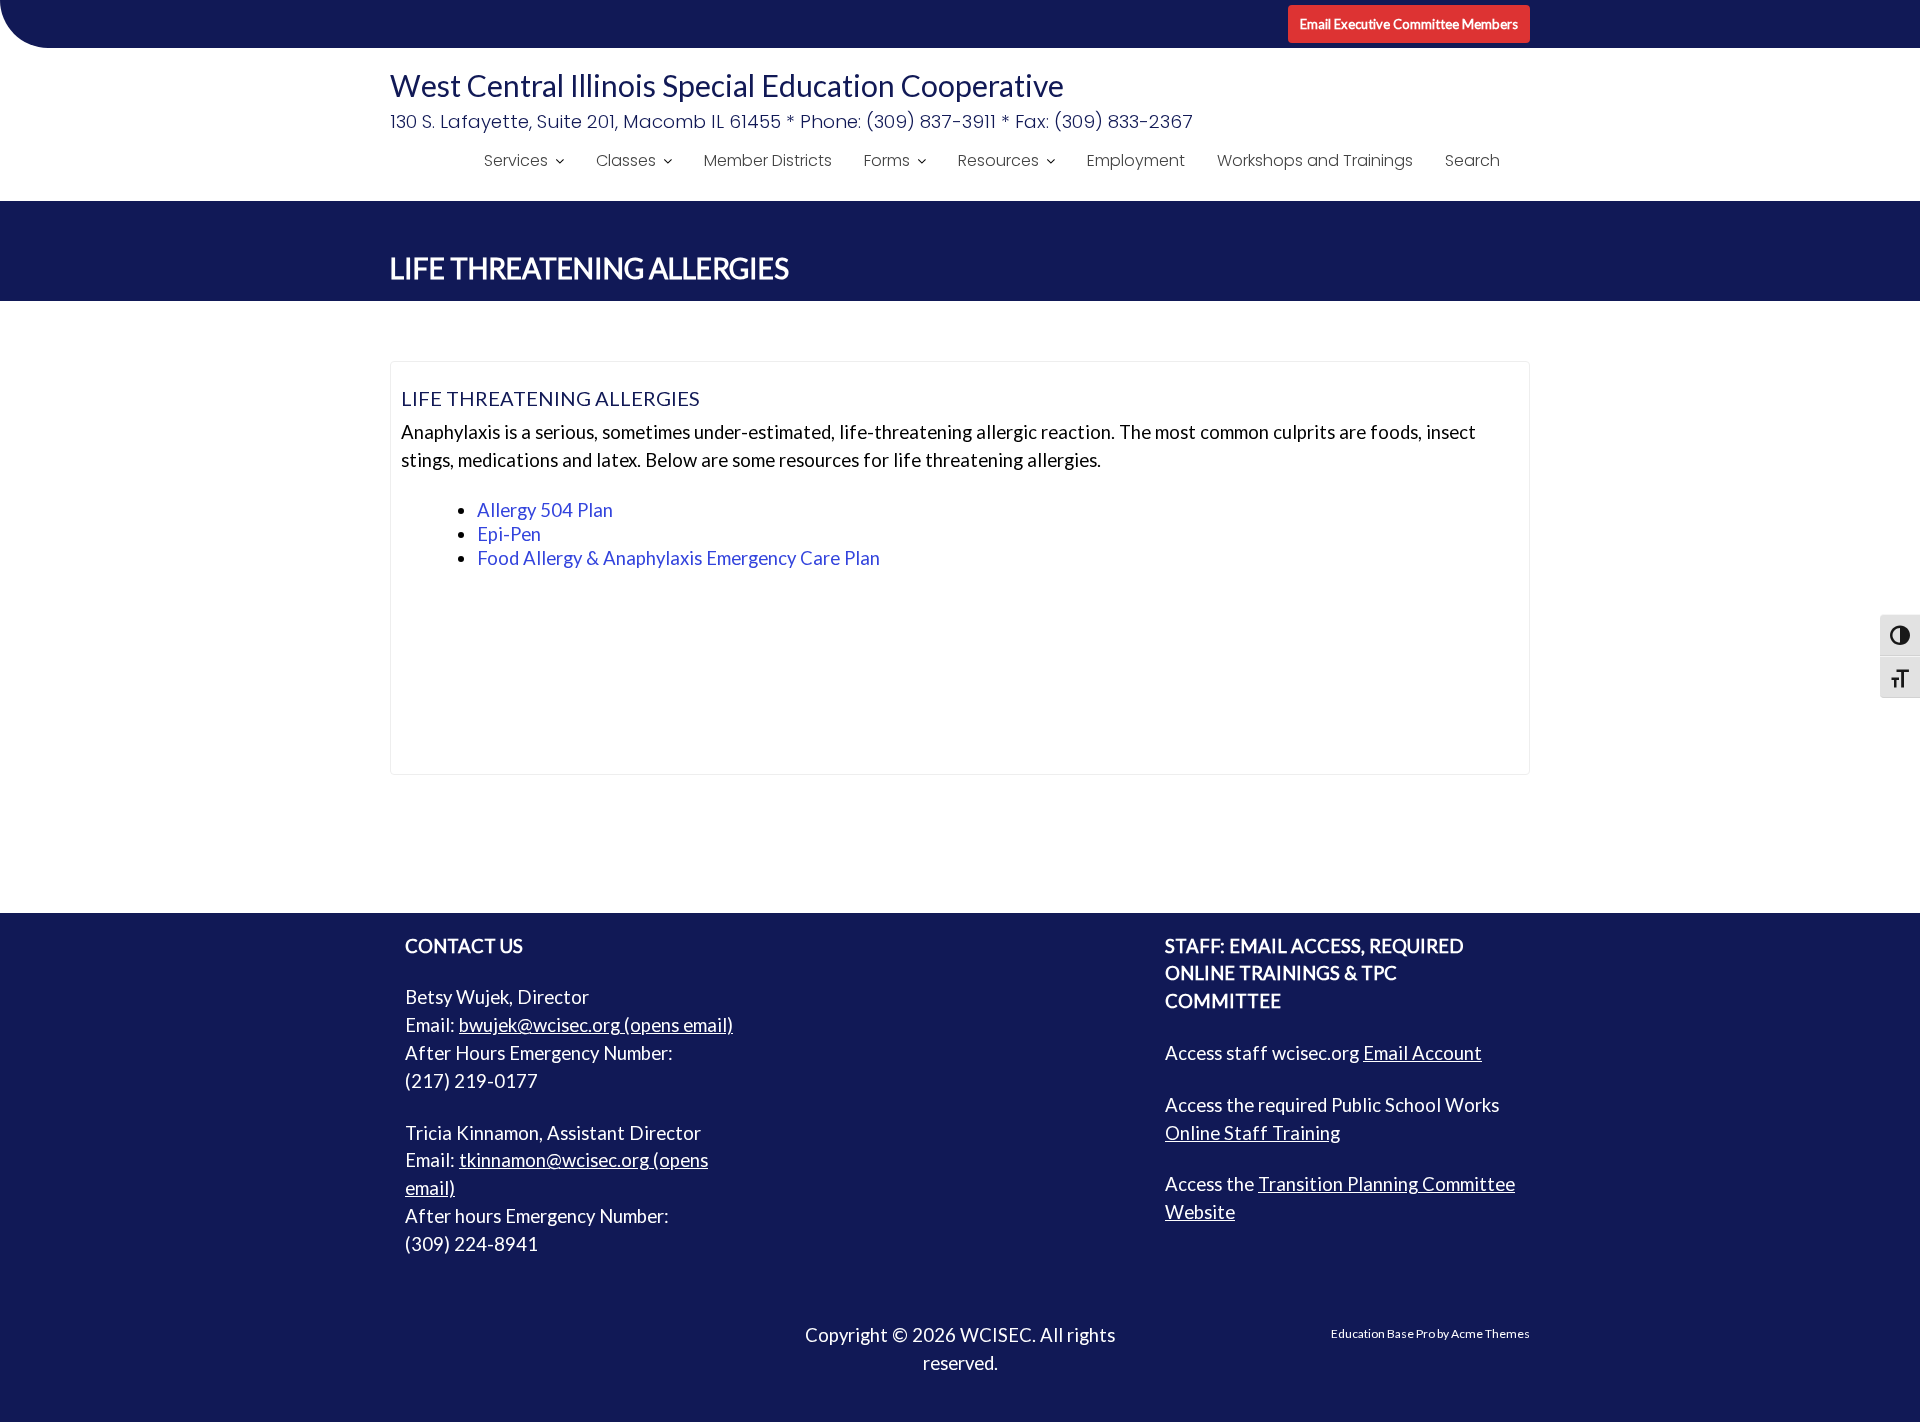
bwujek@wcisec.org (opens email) (596, 1025)
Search (1472, 160)
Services (516, 160)
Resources (998, 160)
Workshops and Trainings (1315, 160)
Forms (887, 160)
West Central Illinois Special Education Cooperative (727, 85)
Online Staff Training (1252, 1133)
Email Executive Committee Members (1409, 24)
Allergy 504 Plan (545, 510)
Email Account (1422, 1053)
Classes (626, 160)
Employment (1136, 160)
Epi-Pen (509, 534)
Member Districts (768, 160)
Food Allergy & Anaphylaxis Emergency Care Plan (678, 558)
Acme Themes (1490, 1333)
